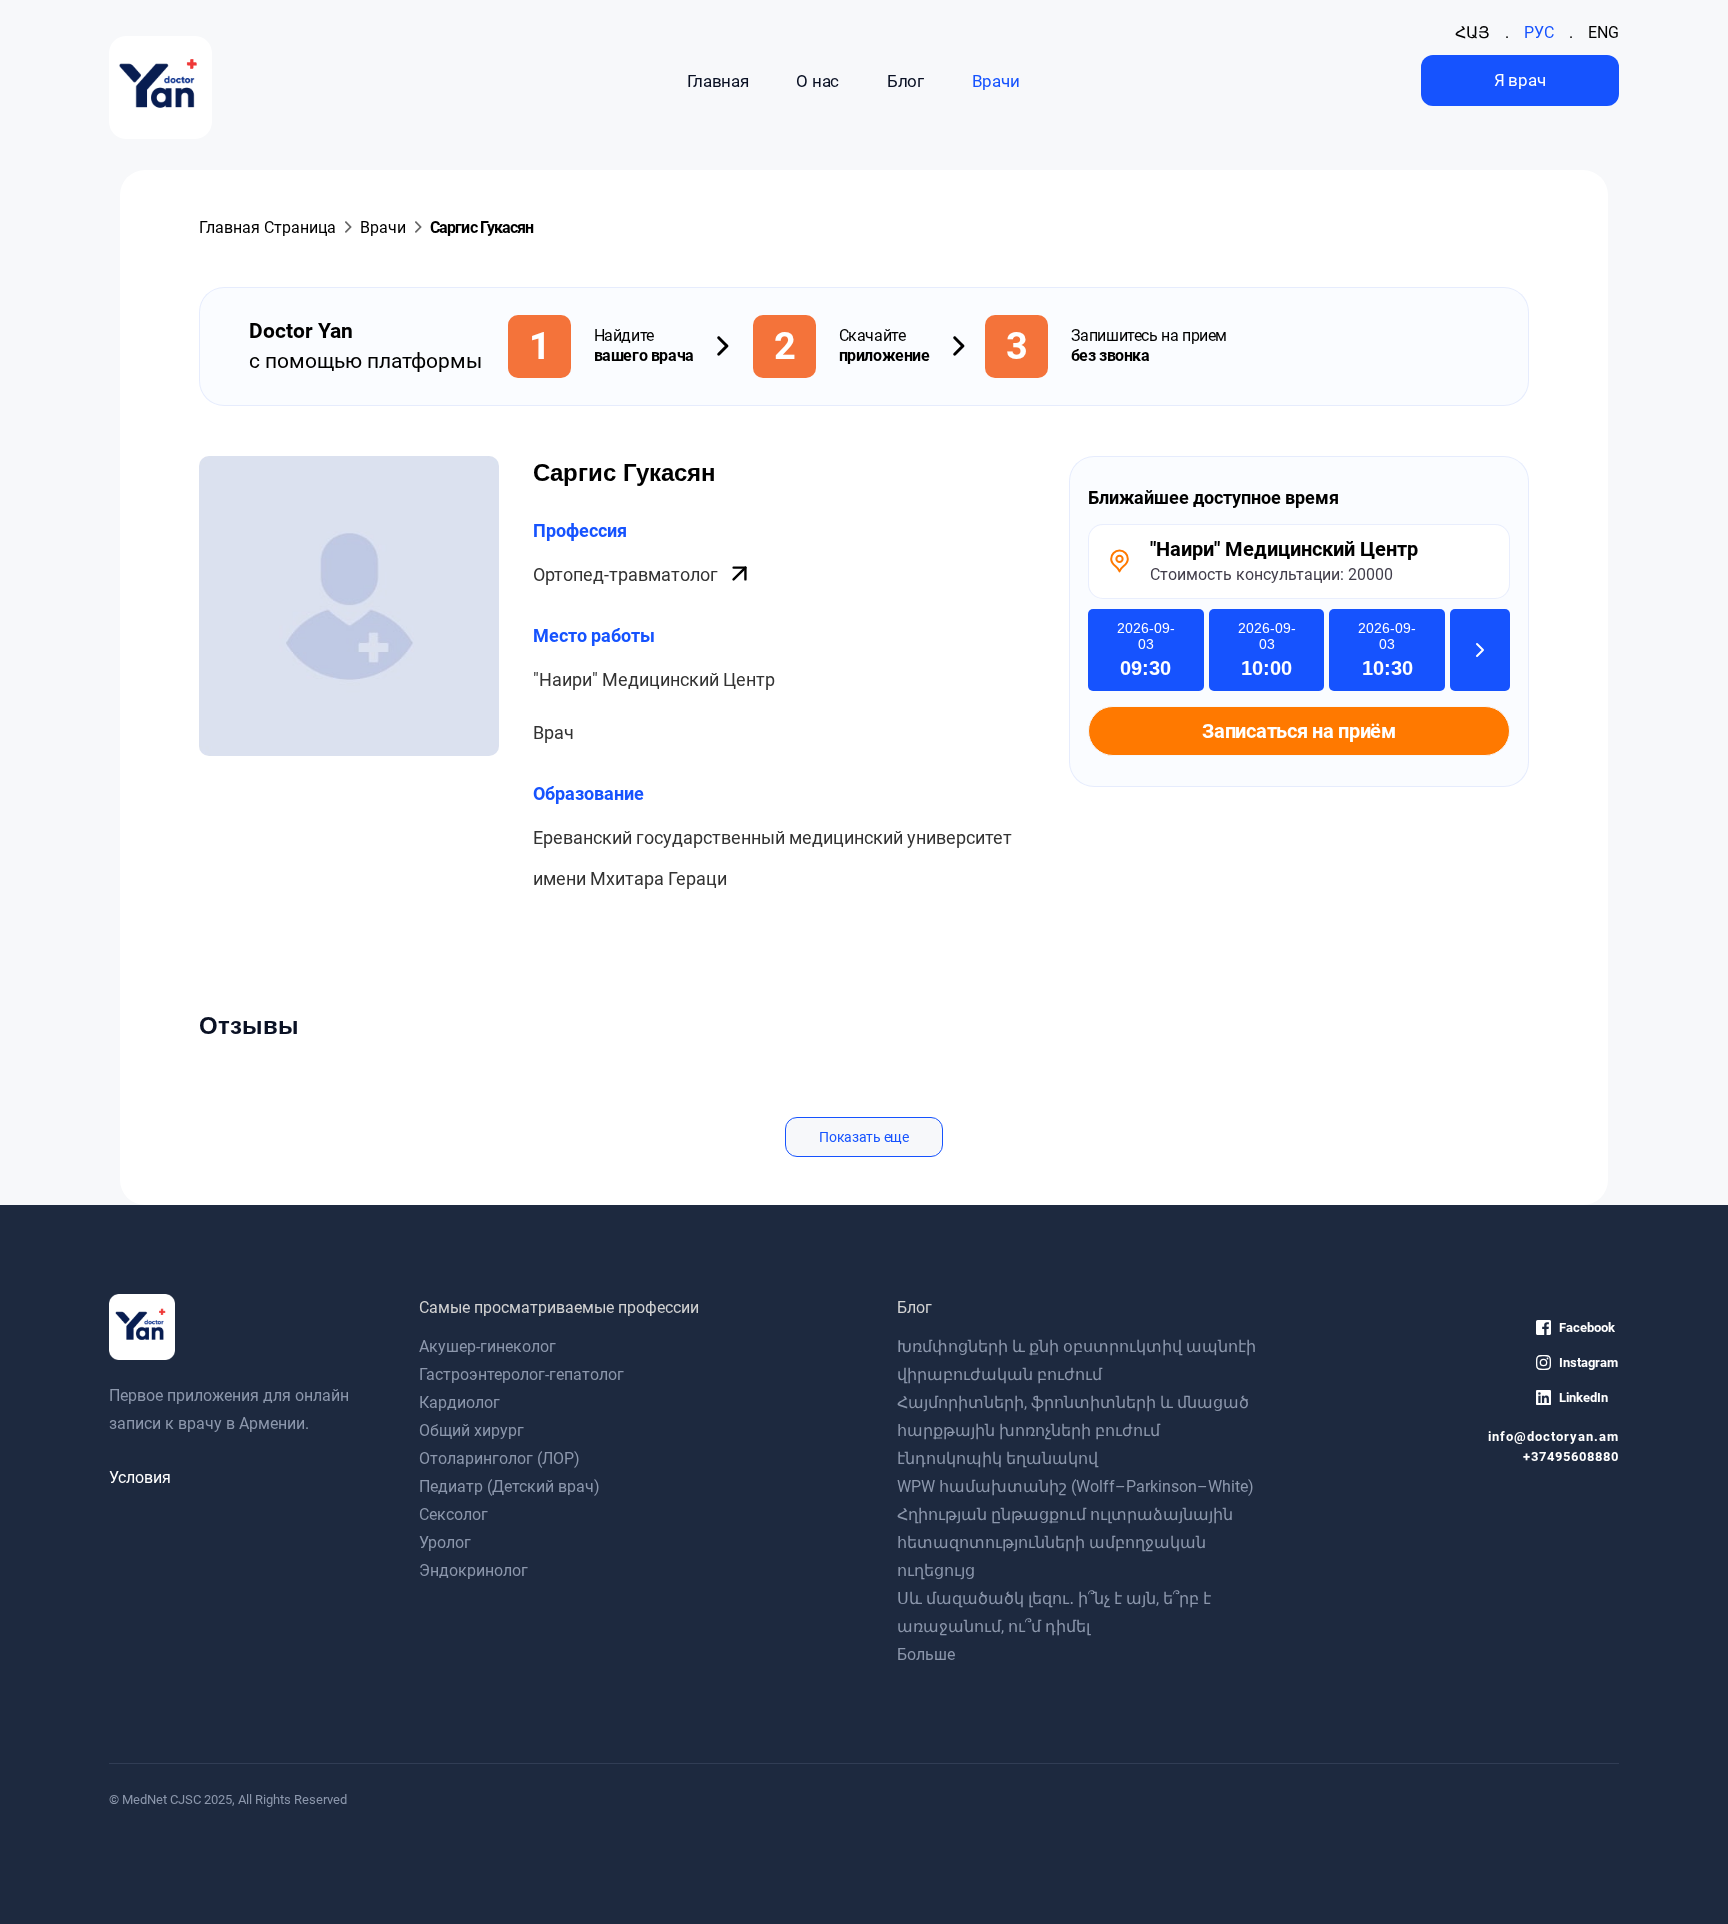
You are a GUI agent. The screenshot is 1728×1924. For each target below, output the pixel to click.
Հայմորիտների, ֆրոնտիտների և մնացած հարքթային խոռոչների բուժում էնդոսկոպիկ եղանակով (1073, 1430)
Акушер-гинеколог (487, 1346)
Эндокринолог (473, 1570)
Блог (905, 81)
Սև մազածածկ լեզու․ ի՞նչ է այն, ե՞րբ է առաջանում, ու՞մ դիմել (1054, 1612)
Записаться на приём (1298, 731)
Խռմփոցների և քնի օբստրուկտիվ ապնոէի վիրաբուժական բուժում (1076, 1360)
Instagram (1588, 1362)
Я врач (1519, 80)
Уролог (445, 1542)
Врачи (995, 81)
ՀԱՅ (1472, 32)
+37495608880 (1571, 1456)
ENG (1603, 32)
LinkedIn (1583, 1397)
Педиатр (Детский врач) (509, 1486)
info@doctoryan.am (1553, 1436)
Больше (926, 1654)
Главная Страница (267, 227)
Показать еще (863, 1137)
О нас (817, 81)
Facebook (1587, 1327)
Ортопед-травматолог (627, 574)
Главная (718, 81)
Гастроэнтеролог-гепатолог (521, 1374)
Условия (140, 1477)
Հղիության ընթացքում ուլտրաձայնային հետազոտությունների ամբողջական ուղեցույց (1065, 1542)
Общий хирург (471, 1430)
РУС (1539, 32)
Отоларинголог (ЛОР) (499, 1458)
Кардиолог (459, 1402)
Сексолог (453, 1514)
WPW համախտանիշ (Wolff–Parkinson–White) (1075, 1486)
